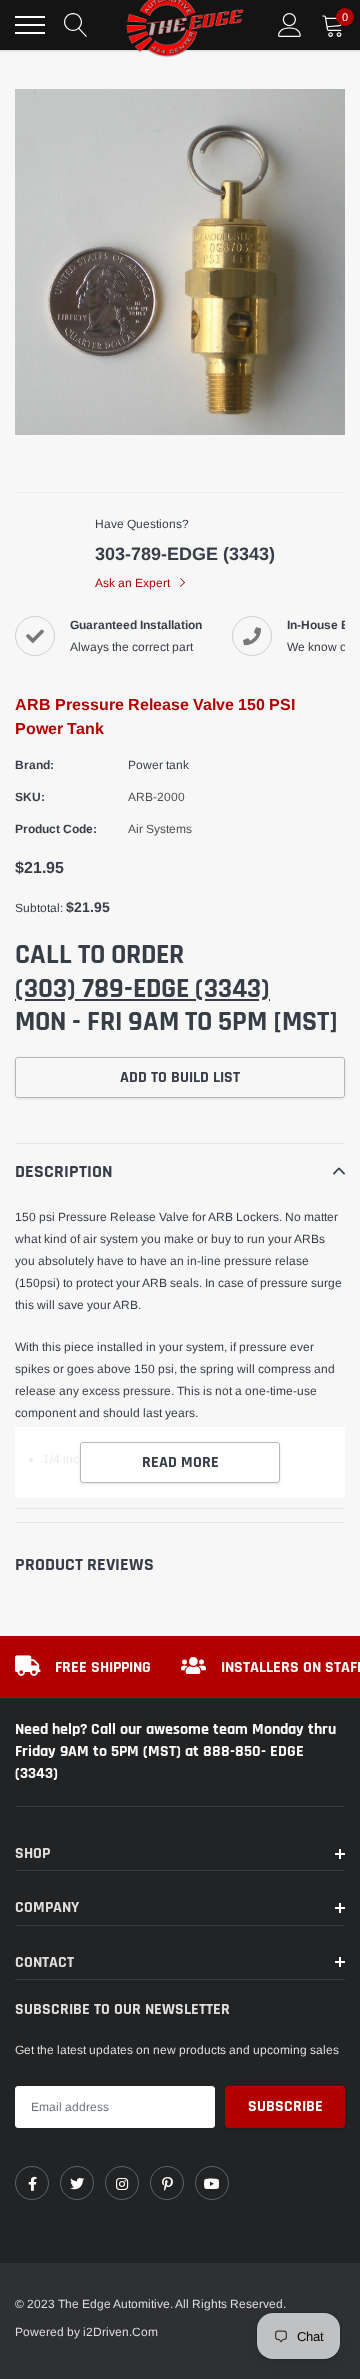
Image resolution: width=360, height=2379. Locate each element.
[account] (290, 25)
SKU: (30, 797)
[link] (32, 2183)
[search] (76, 25)
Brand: (34, 765)
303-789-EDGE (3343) (185, 554)
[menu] (30, 25)
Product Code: (56, 829)
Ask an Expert (134, 583)
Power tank (158, 765)
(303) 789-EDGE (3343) (142, 989)
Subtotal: (39, 908)
